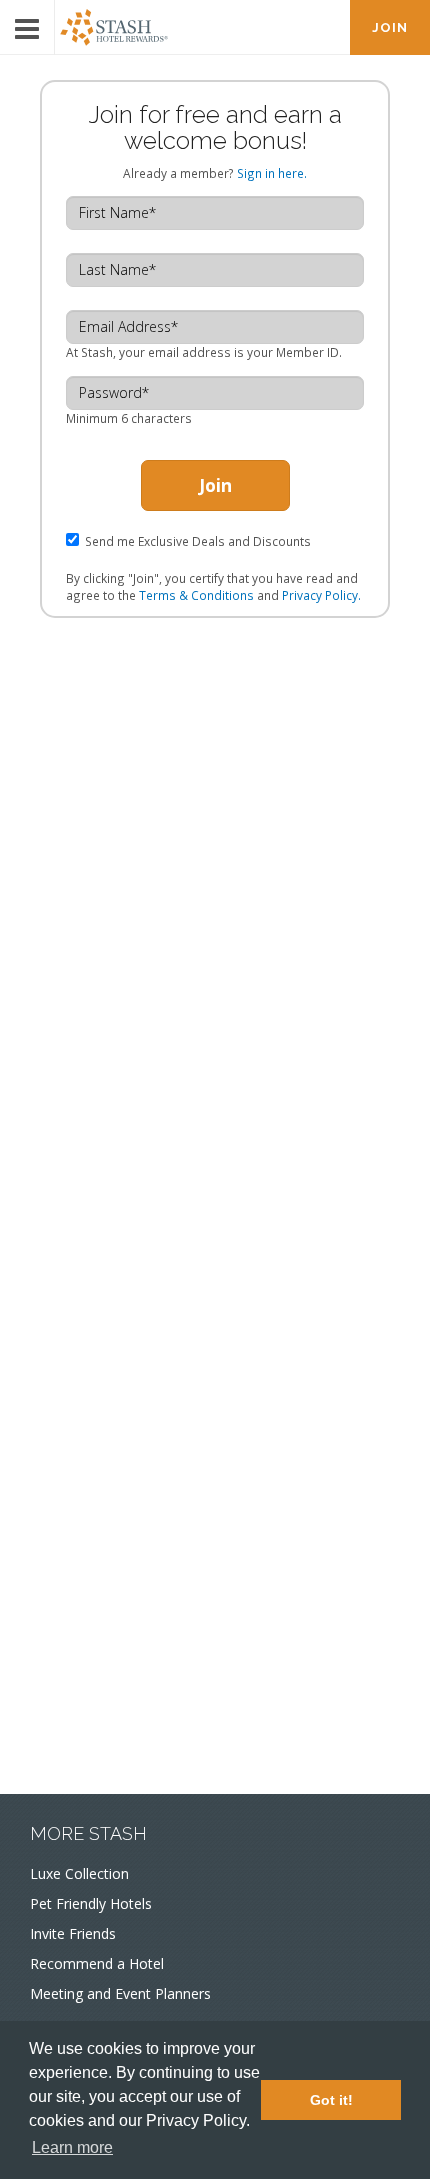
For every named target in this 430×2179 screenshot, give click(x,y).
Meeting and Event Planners (120, 1993)
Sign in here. (272, 173)
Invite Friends (73, 1933)
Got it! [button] (331, 2100)
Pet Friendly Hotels (91, 1903)
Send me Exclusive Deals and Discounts (198, 541)
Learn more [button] (72, 2147)
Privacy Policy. (321, 595)
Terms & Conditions (196, 595)
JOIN (390, 27)
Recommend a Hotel (97, 1963)
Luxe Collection (79, 1873)
